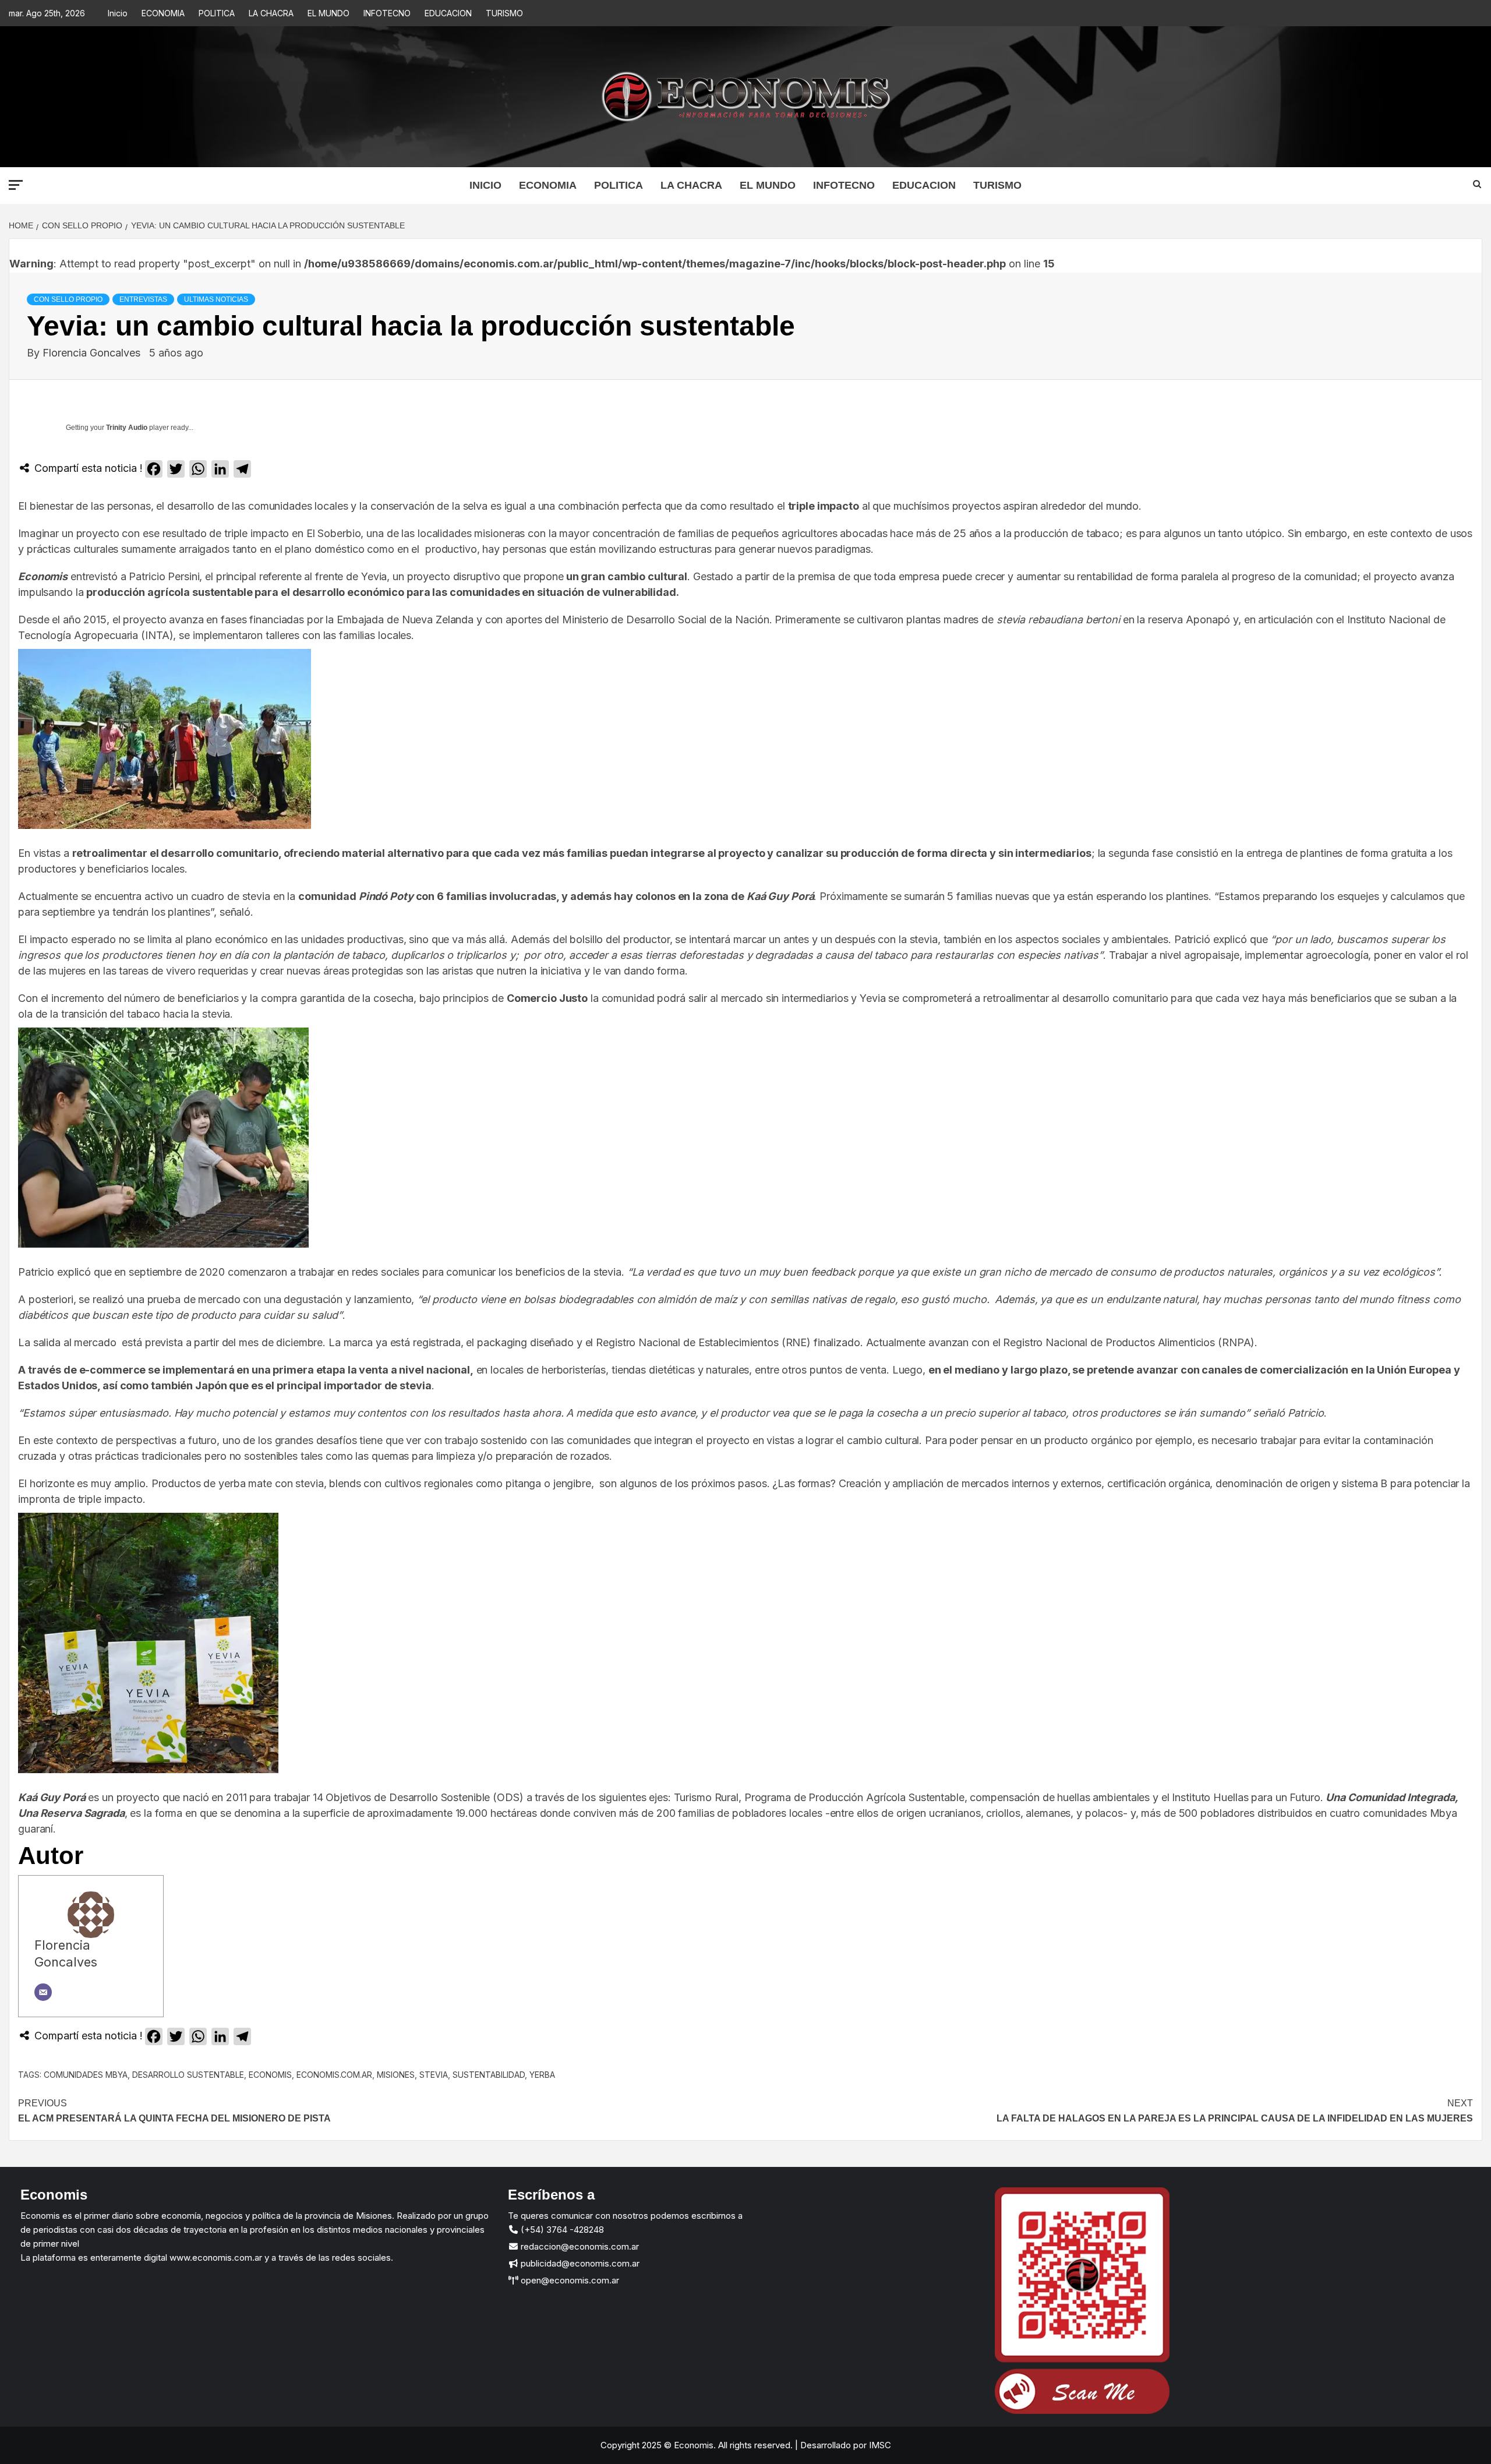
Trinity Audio (127, 428)
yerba (542, 2075)
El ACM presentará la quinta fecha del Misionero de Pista (174, 2111)
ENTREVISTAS (143, 299)
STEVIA (434, 2075)
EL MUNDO (328, 13)
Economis (270, 2075)
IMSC (879, 2445)
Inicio (118, 13)
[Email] (43, 1992)
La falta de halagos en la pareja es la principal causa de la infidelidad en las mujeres (1235, 2111)
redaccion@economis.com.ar (579, 2246)
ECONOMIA (163, 13)
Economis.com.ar (334, 2075)
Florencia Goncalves (93, 353)
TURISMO (504, 13)
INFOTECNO (387, 13)
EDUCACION (448, 13)
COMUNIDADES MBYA (86, 2075)
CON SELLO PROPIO (68, 299)
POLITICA (217, 13)
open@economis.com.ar (569, 2280)
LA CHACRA (271, 13)
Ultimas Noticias (216, 299)
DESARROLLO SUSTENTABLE (188, 2075)
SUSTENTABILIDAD (489, 2075)
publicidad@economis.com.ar (579, 2263)
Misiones (396, 2075)
